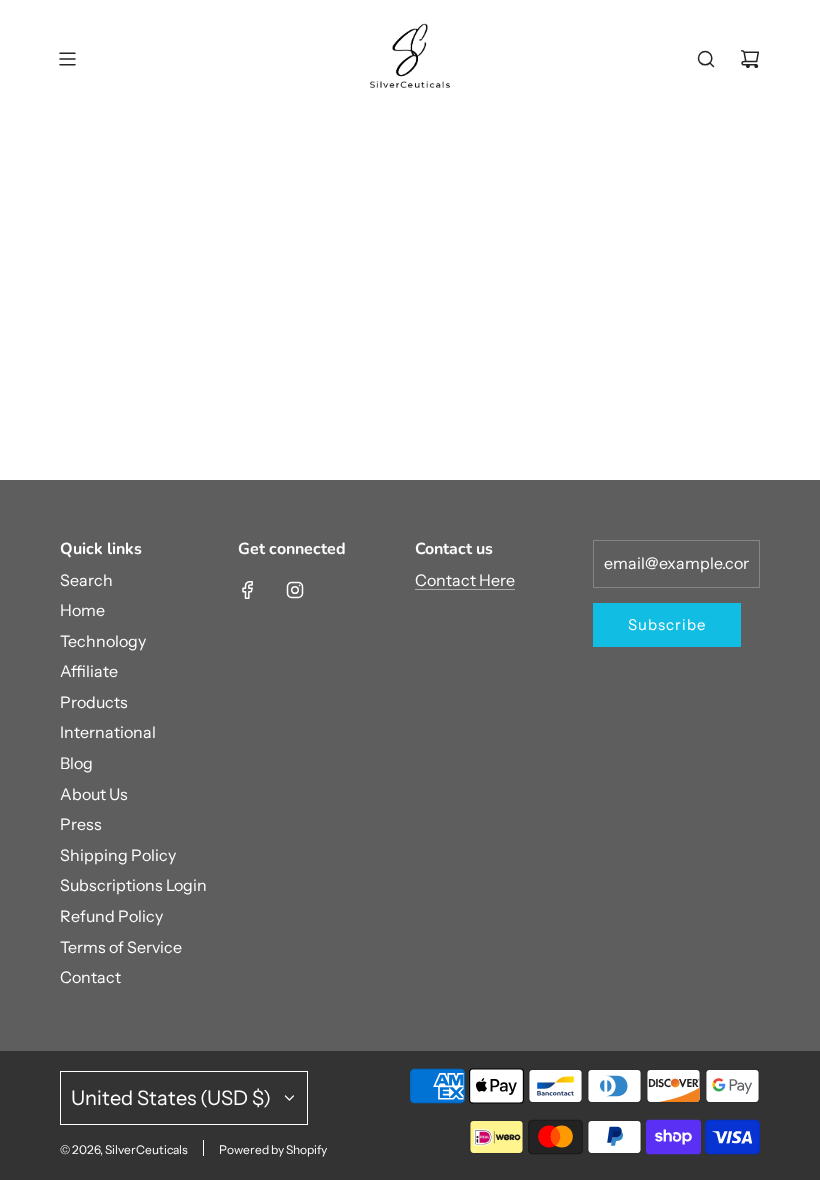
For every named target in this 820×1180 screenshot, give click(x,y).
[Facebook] (248, 590)
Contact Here (465, 580)
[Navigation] (67, 59)
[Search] (706, 59)
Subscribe (667, 624)
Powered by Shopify (273, 1149)
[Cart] (750, 59)
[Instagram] (295, 590)
